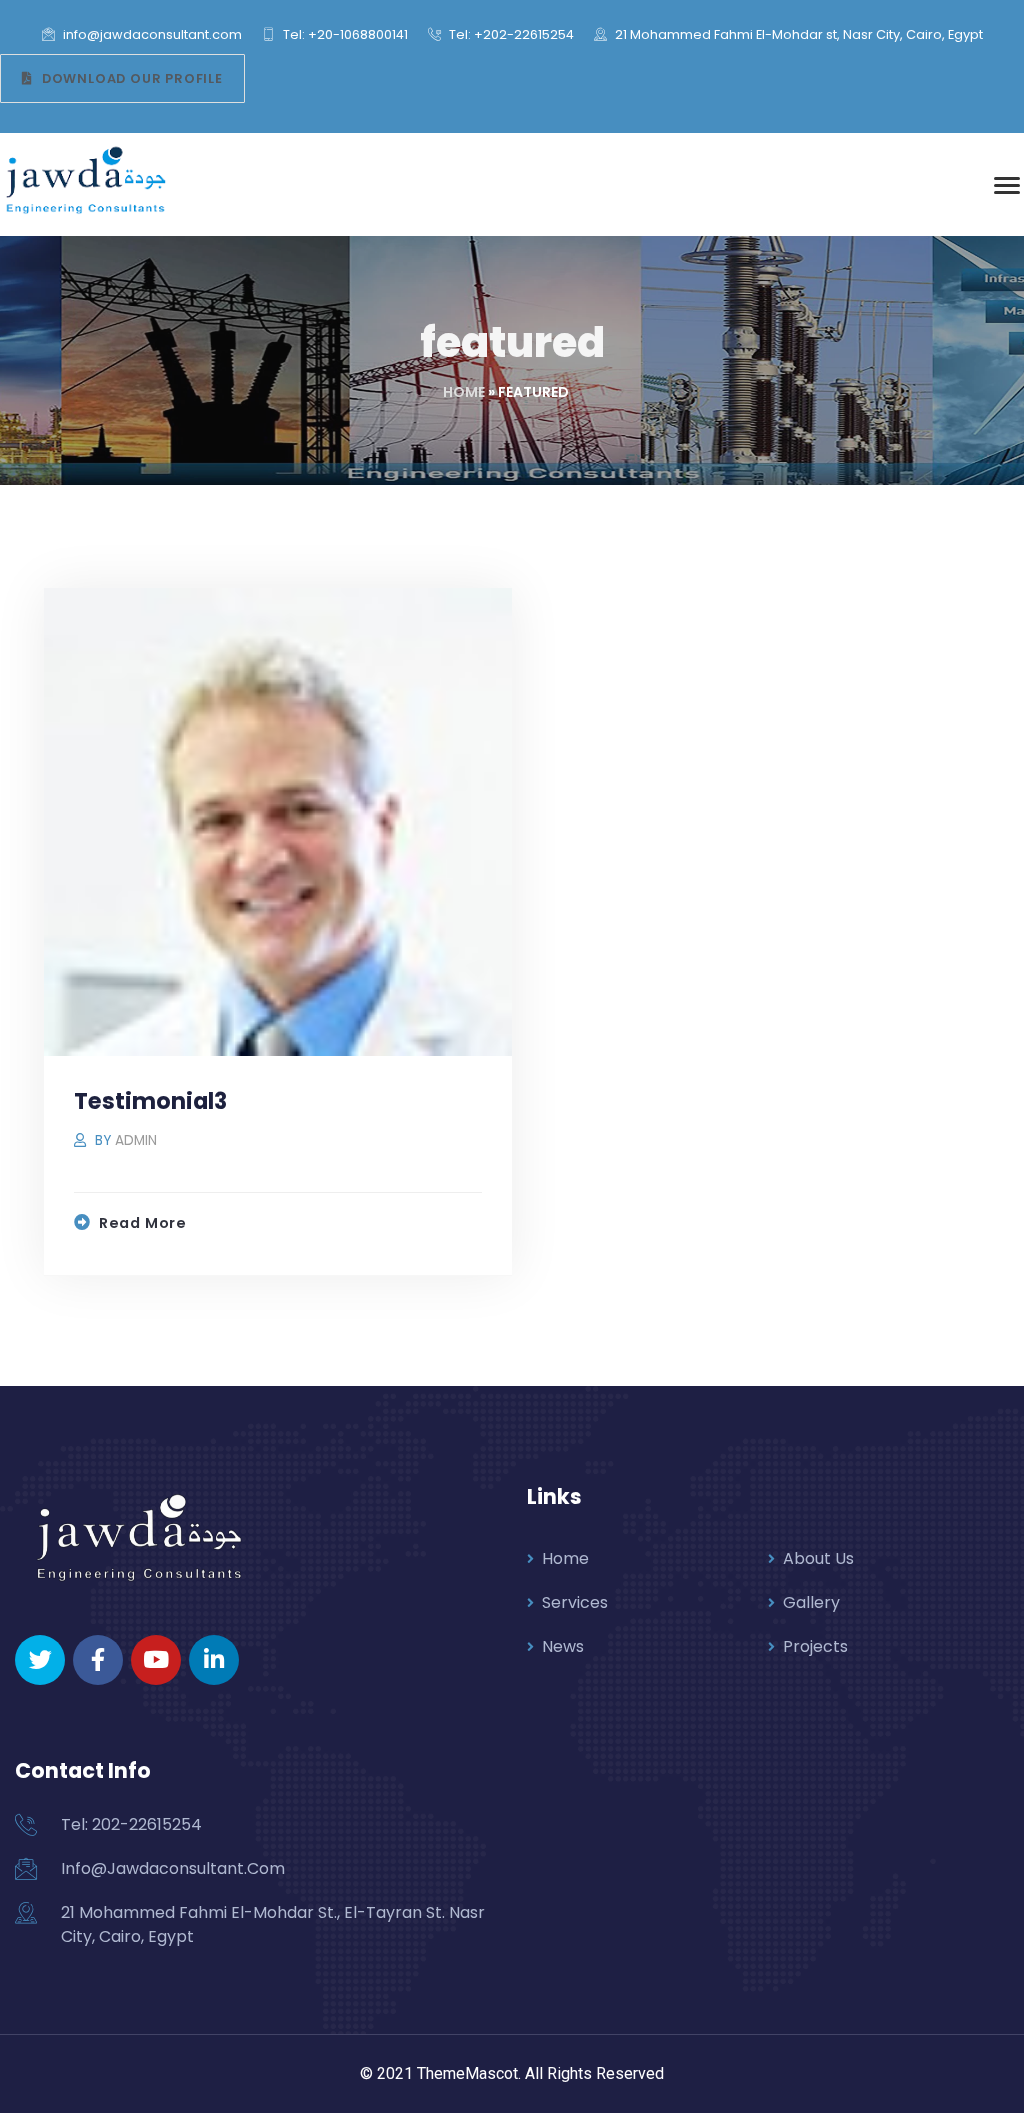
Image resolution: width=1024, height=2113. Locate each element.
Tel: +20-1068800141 (344, 34)
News (563, 1646)
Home (464, 392)
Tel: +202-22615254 (510, 34)
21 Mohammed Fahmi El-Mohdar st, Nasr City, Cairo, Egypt (797, 34)
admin (136, 1140)
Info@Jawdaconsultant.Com (173, 1868)
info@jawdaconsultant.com (151, 34)
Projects (815, 1646)
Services (575, 1602)
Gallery (811, 1602)
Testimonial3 (150, 1101)
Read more (143, 1223)
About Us (818, 1558)
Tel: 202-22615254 (131, 1824)
